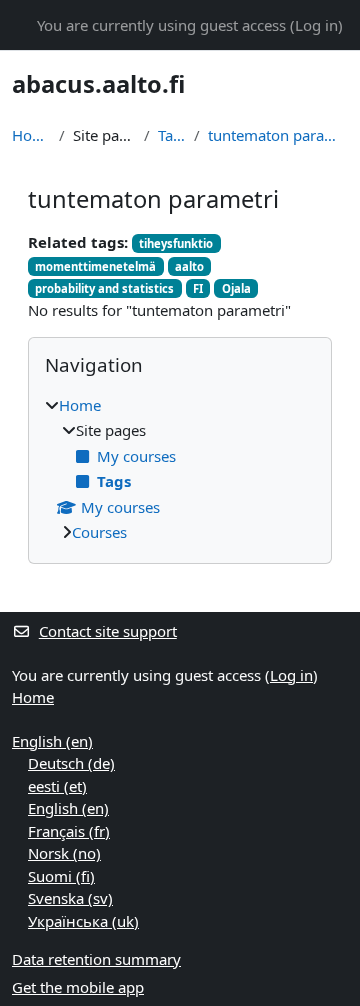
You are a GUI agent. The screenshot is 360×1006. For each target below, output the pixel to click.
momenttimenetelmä (95, 266)
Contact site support (108, 631)
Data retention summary (96, 959)
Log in (316, 25)
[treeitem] (180, 469)
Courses (99, 532)
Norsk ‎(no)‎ (64, 853)
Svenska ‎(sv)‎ (70, 898)
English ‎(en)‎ (52, 741)
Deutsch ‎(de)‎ (71, 763)
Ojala (236, 288)
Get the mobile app (78, 987)
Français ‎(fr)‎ (69, 831)
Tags (172, 135)
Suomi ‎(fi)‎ (61, 876)
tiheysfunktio (176, 243)
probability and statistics (104, 288)
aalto (189, 266)
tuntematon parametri (278, 135)
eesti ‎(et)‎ (57, 786)
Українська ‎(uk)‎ (83, 921)
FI (198, 288)
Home (31, 135)
